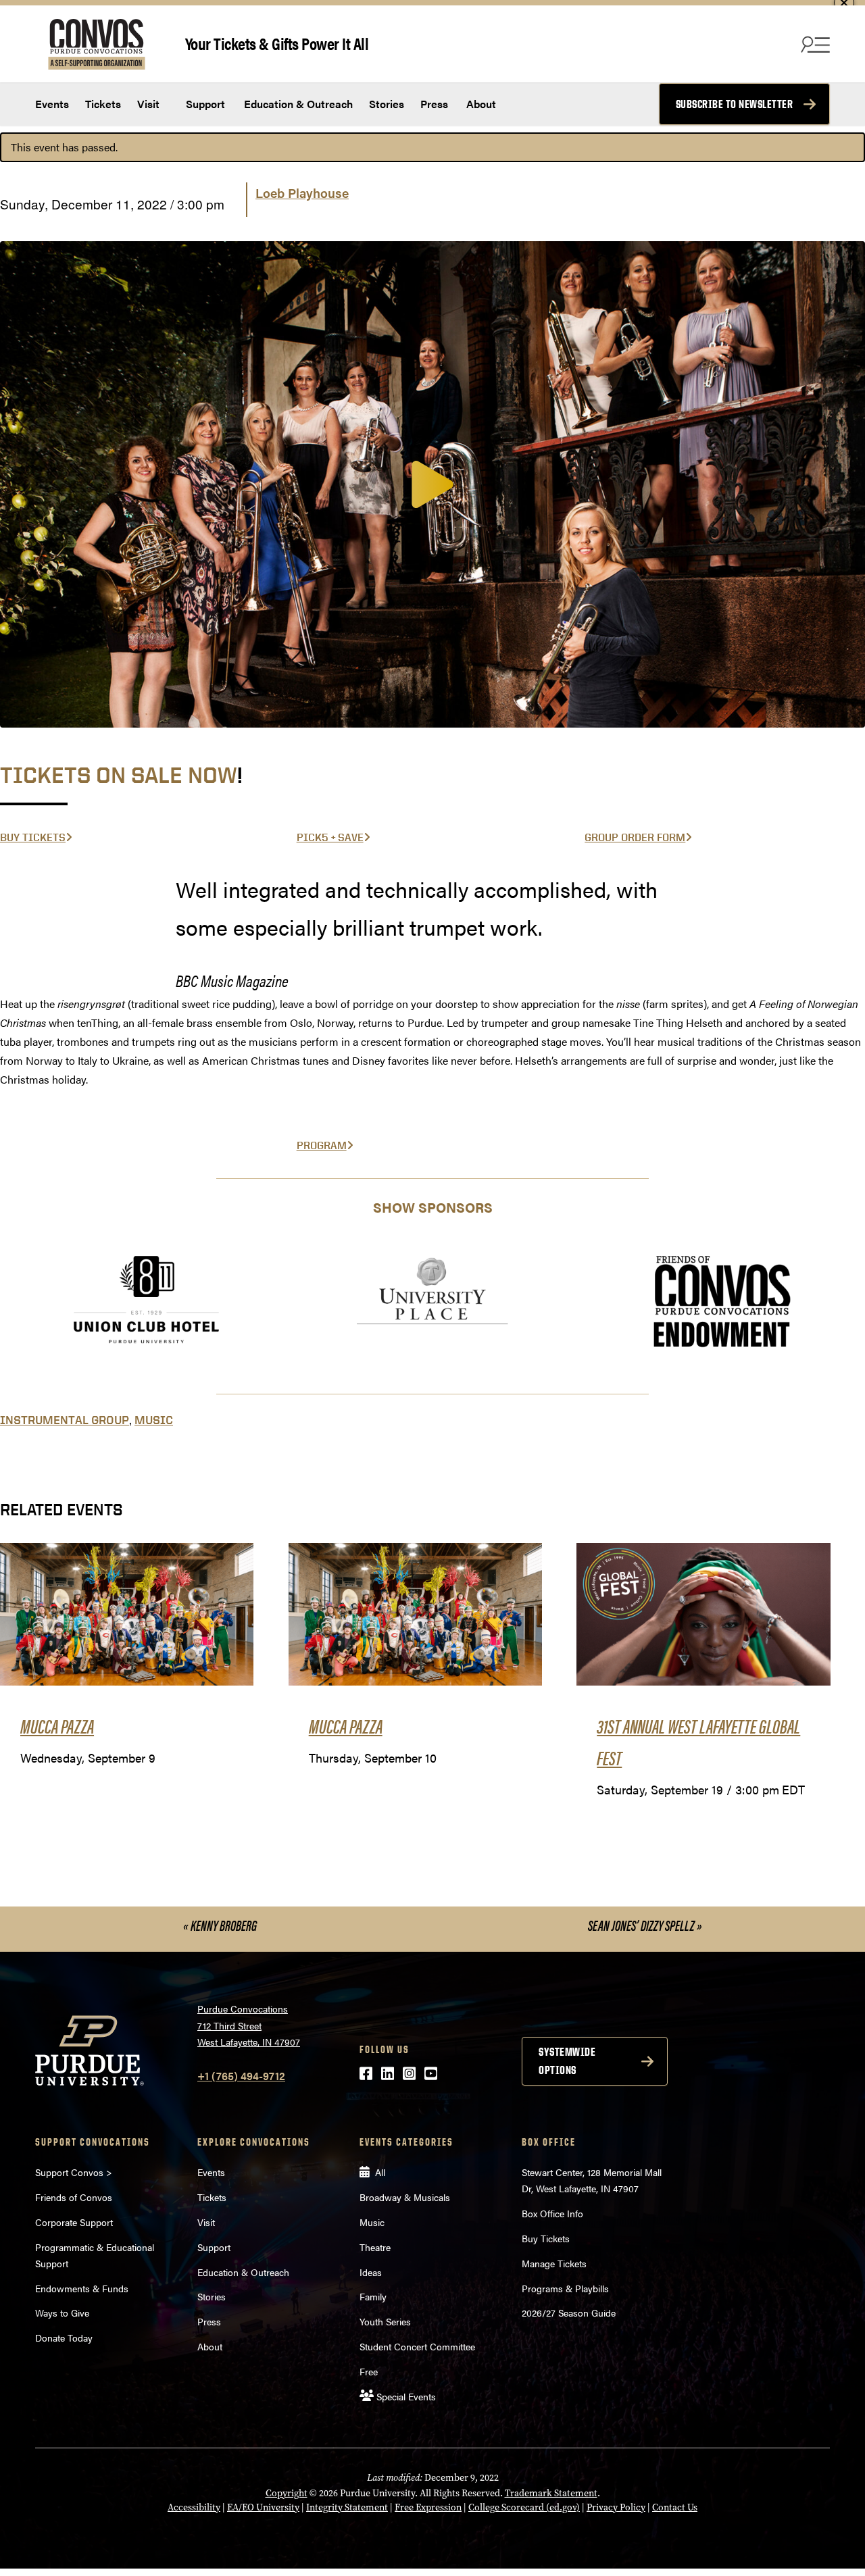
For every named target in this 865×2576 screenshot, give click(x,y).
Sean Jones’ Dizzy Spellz (645, 1925)
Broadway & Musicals (405, 2197)
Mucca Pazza (57, 1725)
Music (154, 1420)
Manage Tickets (554, 2263)
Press (434, 104)
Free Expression (428, 2507)
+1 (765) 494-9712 (241, 2076)
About (481, 104)
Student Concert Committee (417, 2346)
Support (204, 104)
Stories (387, 104)
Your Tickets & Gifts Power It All (277, 43)
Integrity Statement (347, 2507)
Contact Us (675, 2507)
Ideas (371, 2272)
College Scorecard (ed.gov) (524, 2507)
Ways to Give (62, 2313)
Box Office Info (552, 2213)
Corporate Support (74, 2222)
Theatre (375, 2247)
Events (52, 104)
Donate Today (64, 2338)
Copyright (287, 2493)
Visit (148, 104)
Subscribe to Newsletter (735, 104)
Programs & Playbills (565, 2288)
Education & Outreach (297, 104)
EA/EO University (263, 2507)
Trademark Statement (551, 2493)
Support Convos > (74, 2172)
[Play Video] (432, 484)
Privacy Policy (616, 2507)
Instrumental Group (65, 1420)
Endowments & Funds (82, 2288)
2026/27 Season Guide (569, 2313)
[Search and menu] (814, 44)
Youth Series (385, 2321)
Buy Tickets (546, 2238)
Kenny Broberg (220, 1925)
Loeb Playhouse (302, 193)
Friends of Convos (74, 2197)
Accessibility (194, 2507)
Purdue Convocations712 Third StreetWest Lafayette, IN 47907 (249, 2025)
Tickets (103, 104)
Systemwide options (567, 2061)
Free (369, 2371)
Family (373, 2296)
